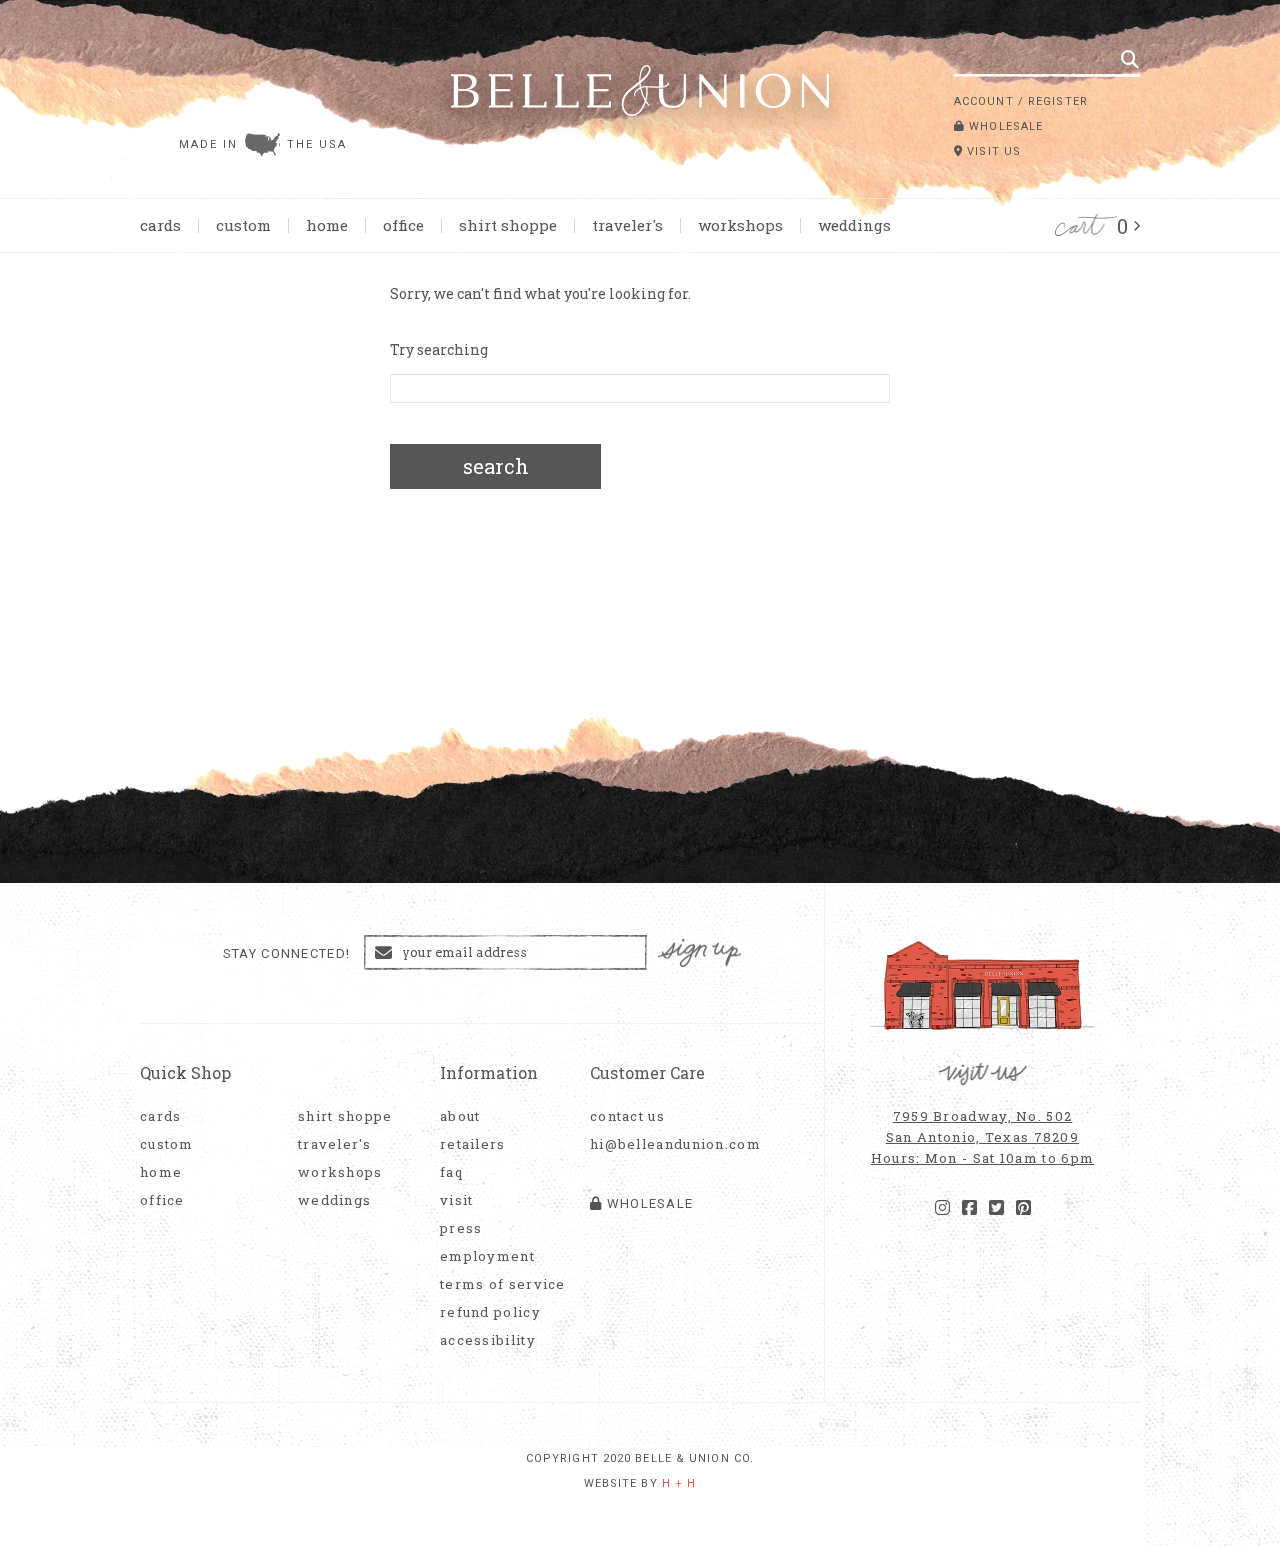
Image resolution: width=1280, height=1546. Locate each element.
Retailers (473, 1144)
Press (461, 1228)
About (460, 1116)
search (496, 466)
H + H (679, 1483)
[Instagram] (942, 1208)
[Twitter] (996, 1208)
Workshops (740, 225)
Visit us (992, 151)
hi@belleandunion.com (665, 1144)
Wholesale (1004, 126)
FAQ (451, 1172)
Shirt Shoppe (508, 225)
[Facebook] (969, 1208)
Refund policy (490, 1312)
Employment (487, 1256)
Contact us (627, 1116)
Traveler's (627, 225)
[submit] (1130, 59)
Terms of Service (503, 1284)
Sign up (700, 953)
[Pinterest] (1023, 1208)
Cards (160, 225)
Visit (457, 1200)
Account (984, 101)
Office (403, 225)
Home (327, 225)
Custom (243, 225)
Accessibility (488, 1340)
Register (1058, 101)
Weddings (854, 225)
